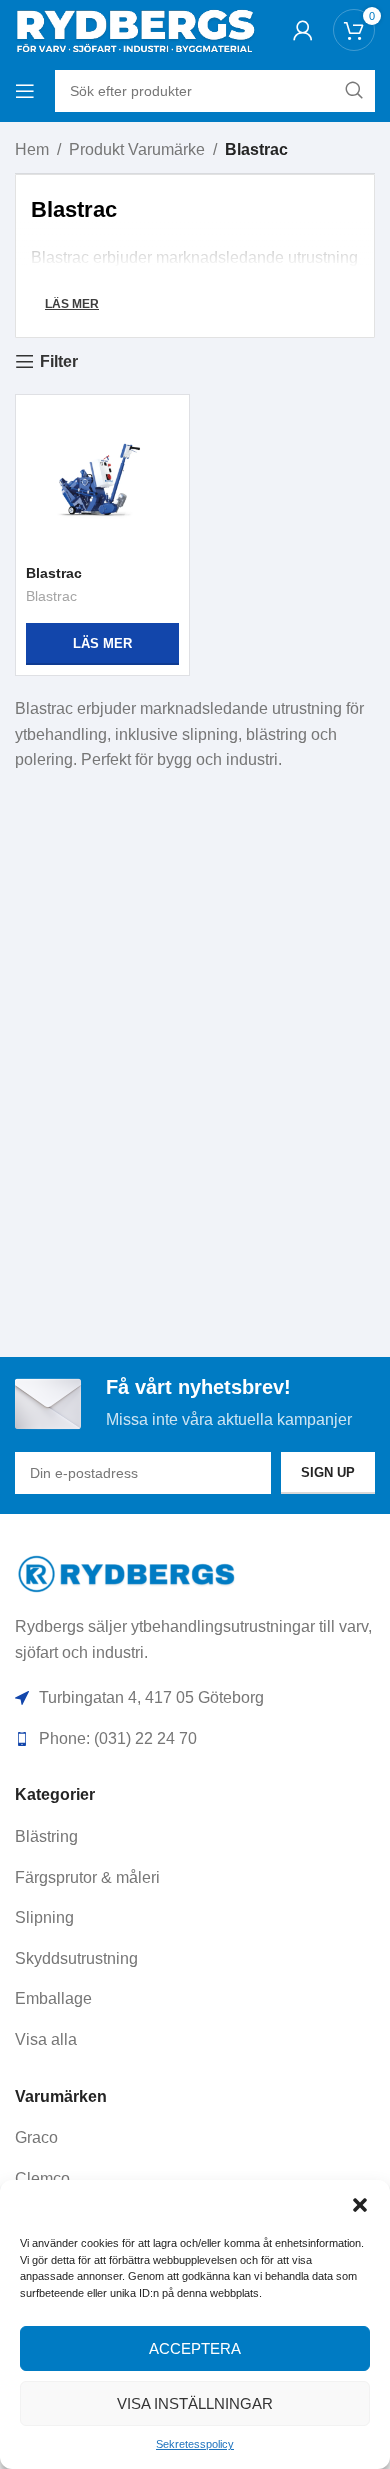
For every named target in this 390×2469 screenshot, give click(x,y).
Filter (59, 361)
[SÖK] (354, 91)
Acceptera (195, 2348)
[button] (360, 2205)
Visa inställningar (195, 2403)
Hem (32, 149)
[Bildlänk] (127, 1572)
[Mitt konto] (303, 30)
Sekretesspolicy (195, 2444)
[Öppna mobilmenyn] (25, 91)
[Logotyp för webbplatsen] (135, 28)
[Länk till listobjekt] (195, 1837)
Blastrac (54, 573)
